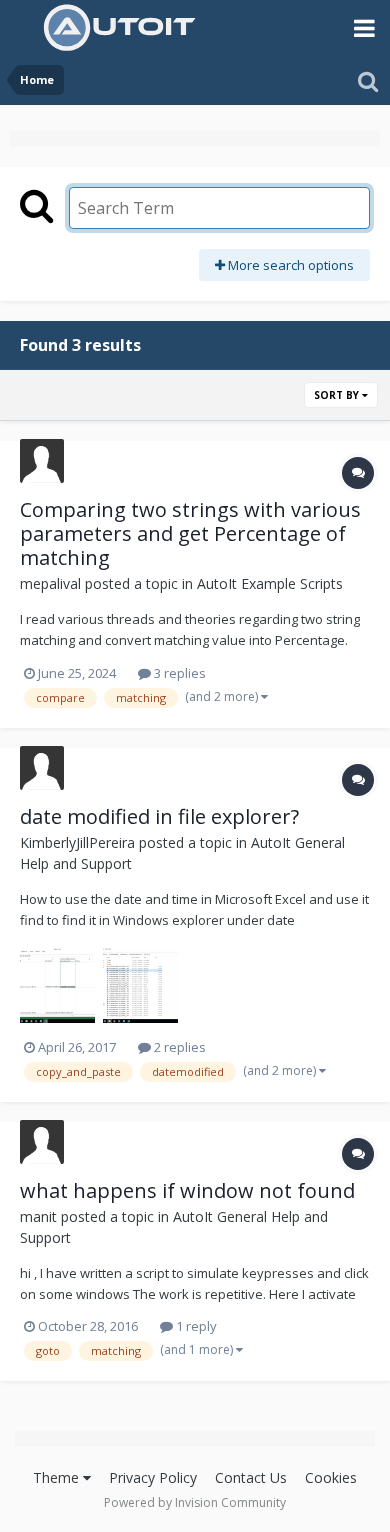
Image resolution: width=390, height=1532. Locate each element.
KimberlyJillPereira (77, 842)
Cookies (331, 1477)
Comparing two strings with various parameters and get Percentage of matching (190, 533)
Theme (58, 1477)
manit (38, 1216)
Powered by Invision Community (195, 1502)
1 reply (195, 1326)
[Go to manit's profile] (42, 1142)
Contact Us (251, 1477)
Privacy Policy (153, 1477)
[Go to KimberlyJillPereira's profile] (42, 768)
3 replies (178, 673)
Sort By (338, 395)
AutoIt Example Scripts (270, 583)
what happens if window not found (187, 1190)
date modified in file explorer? (159, 816)
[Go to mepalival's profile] (42, 461)
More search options (289, 265)
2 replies (178, 1047)
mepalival (50, 583)
